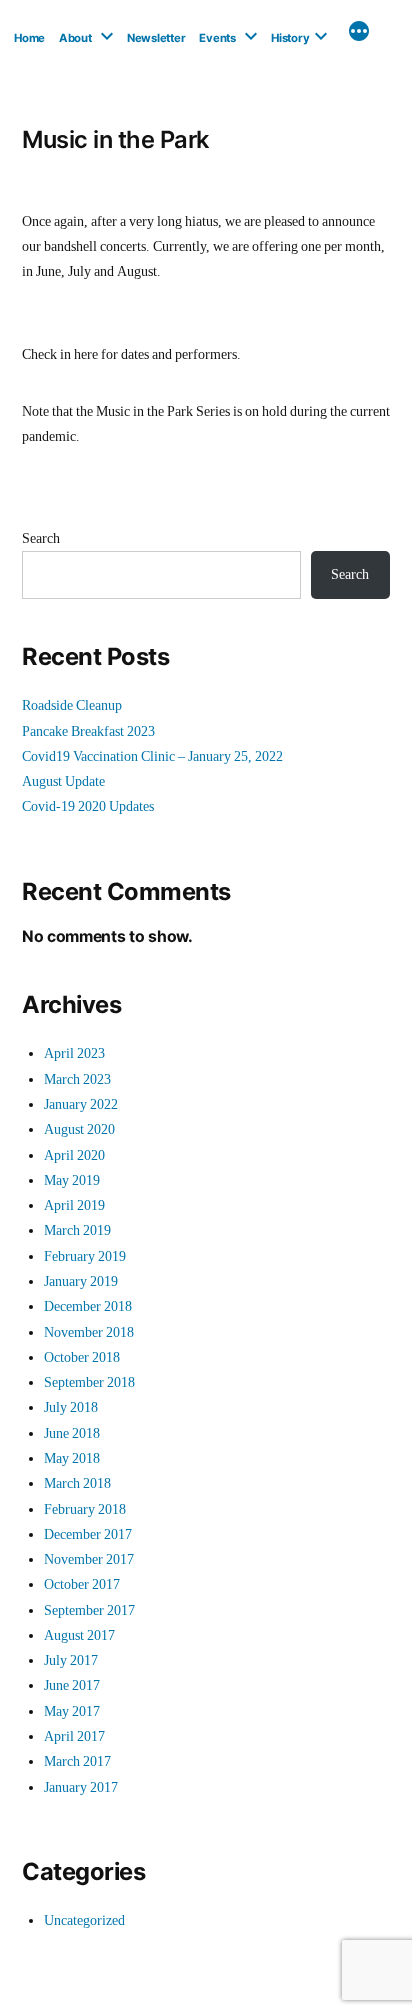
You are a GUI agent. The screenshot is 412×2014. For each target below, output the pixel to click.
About (75, 38)
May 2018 (72, 1458)
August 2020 (79, 1129)
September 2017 (89, 1610)
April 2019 (74, 1205)
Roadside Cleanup (72, 705)
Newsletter (156, 38)
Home (29, 38)
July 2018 (71, 1407)
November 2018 (89, 1332)
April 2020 (74, 1155)
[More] (359, 34)
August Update (63, 781)
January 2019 (81, 1281)
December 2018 (88, 1306)
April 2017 (74, 1736)
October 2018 (82, 1357)
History (290, 38)
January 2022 (81, 1104)
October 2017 (82, 1584)
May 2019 (72, 1180)
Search (41, 538)
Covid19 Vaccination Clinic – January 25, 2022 (152, 756)
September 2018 (89, 1382)
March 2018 (77, 1483)
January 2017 (81, 1787)
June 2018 (72, 1433)
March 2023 (77, 1079)
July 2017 (71, 1660)
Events (217, 38)
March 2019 (77, 1230)
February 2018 (85, 1509)
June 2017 (72, 1685)
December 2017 (88, 1534)
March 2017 (77, 1761)
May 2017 (72, 1711)
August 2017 (79, 1635)
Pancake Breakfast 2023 (88, 731)
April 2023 (74, 1053)
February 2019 (85, 1256)
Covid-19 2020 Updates (88, 806)
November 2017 (89, 1559)
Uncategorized (84, 1920)
